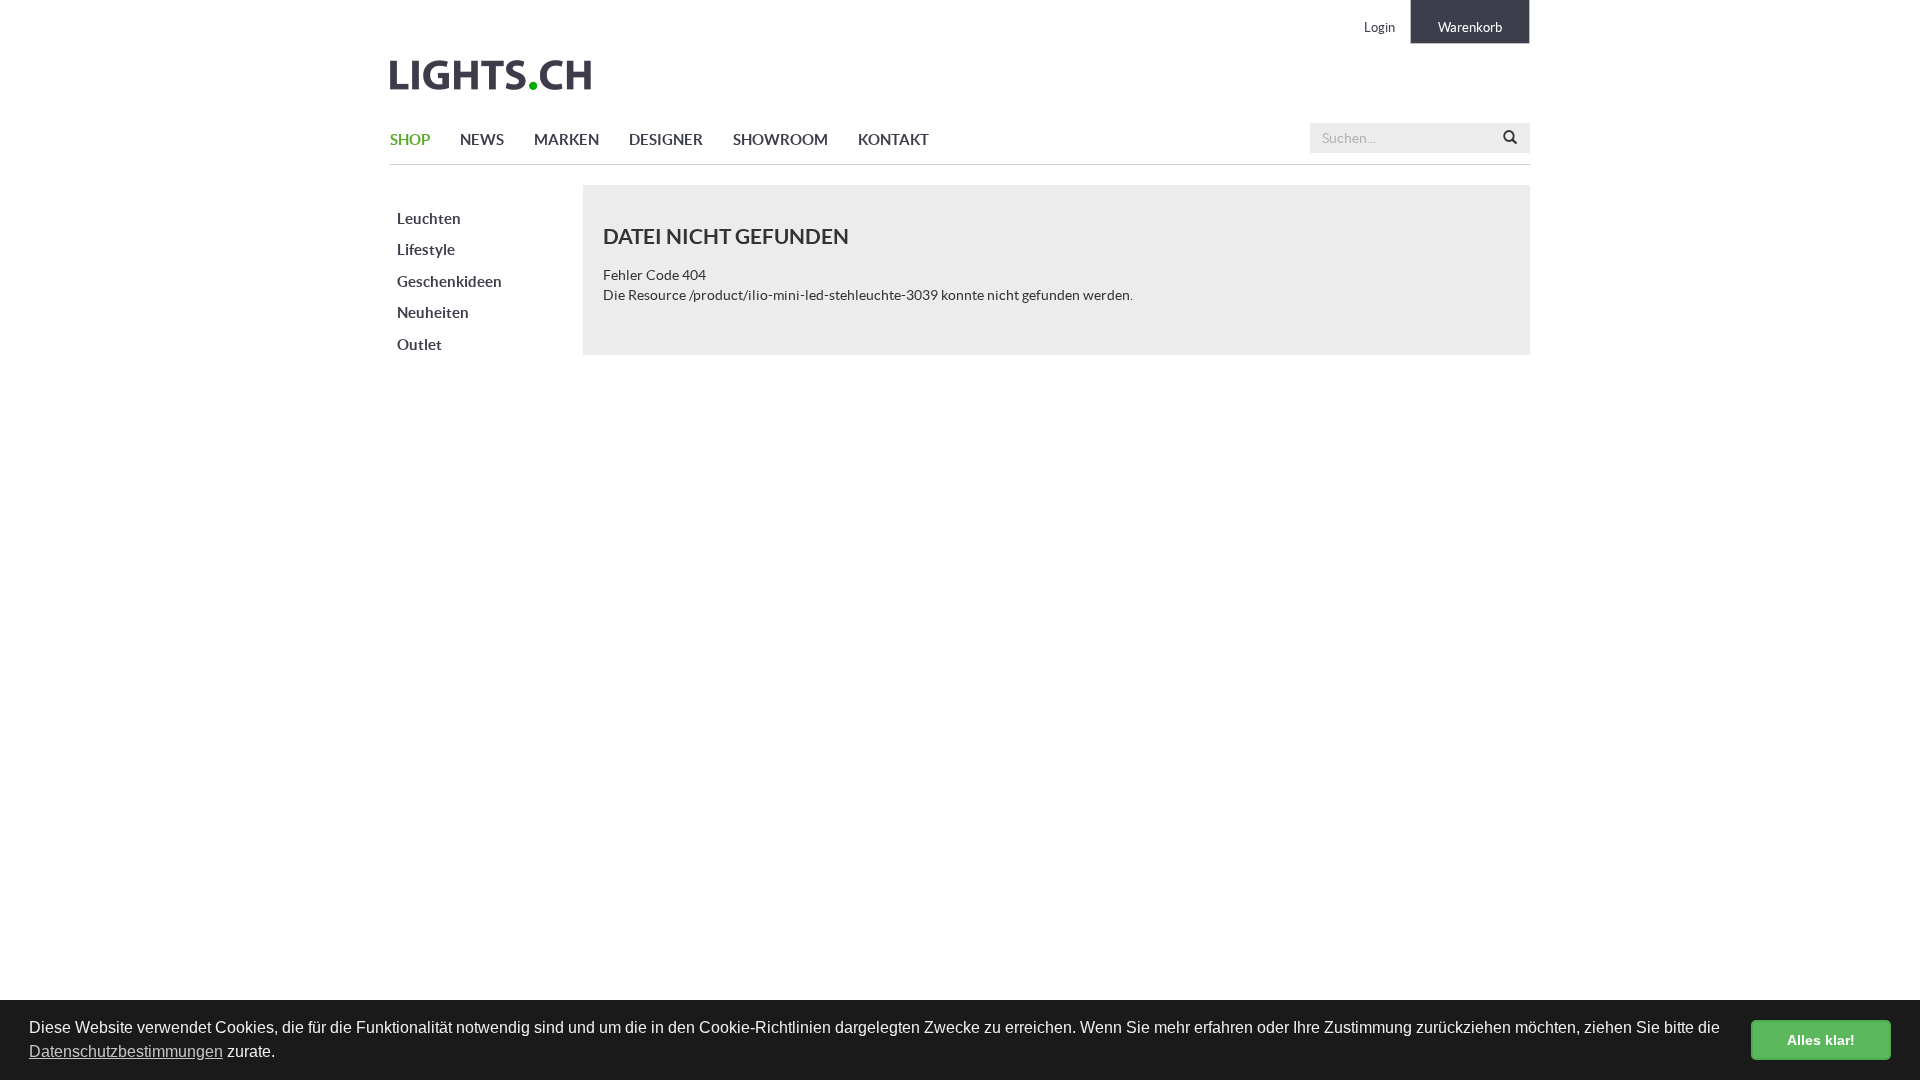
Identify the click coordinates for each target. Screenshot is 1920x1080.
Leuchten (429, 218)
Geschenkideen (449, 281)
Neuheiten (433, 312)
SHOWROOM (780, 139)
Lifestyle (426, 249)
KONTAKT (893, 139)
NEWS (482, 139)
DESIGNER (666, 139)
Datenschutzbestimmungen (126, 1051)
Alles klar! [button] (1821, 1040)
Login (1379, 27)
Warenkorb (1470, 27)
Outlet (419, 344)
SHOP (410, 139)
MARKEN (566, 139)
